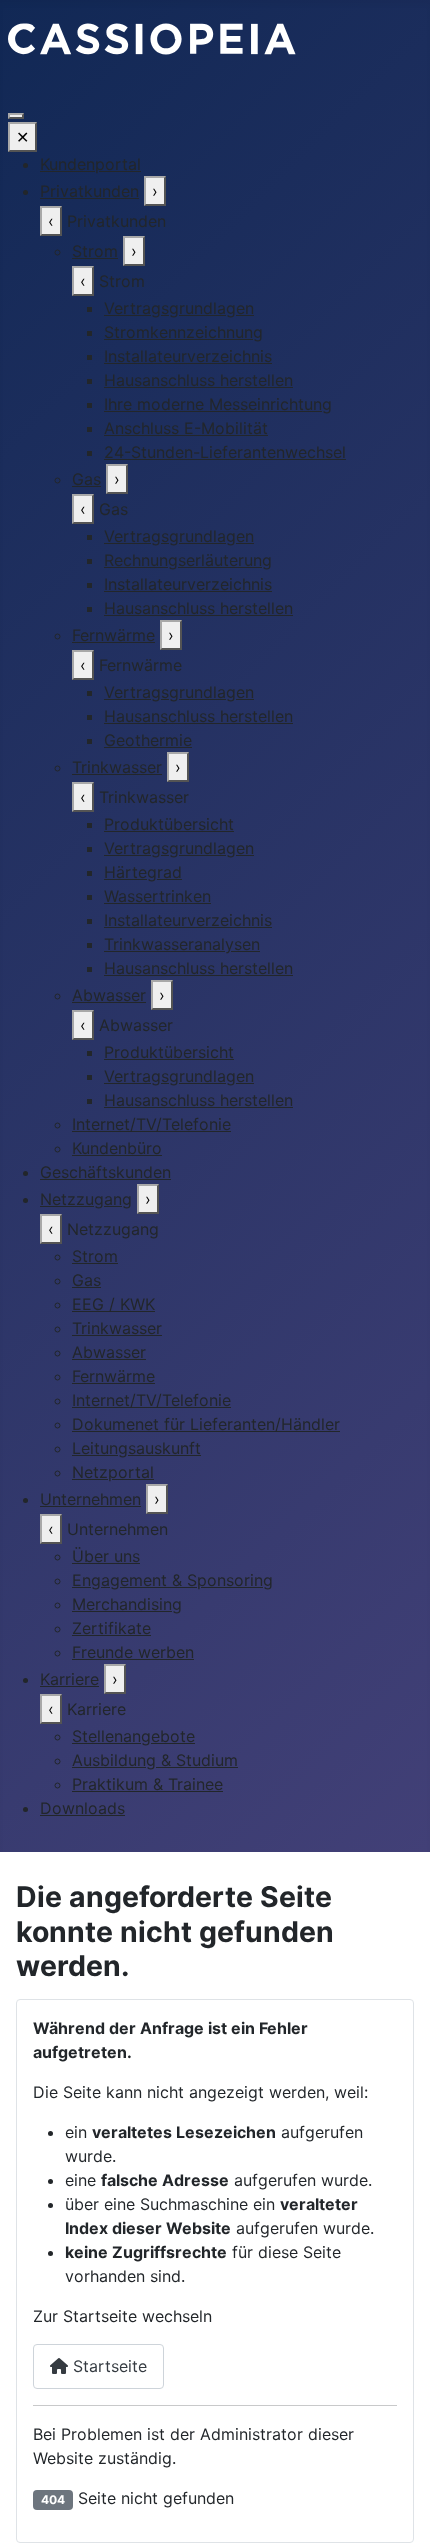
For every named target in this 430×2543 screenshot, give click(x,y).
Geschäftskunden (105, 1172)
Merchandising (127, 1604)
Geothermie (148, 740)
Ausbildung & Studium (155, 1760)
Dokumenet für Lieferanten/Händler (206, 1424)
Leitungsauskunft (136, 1448)
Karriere (69, 1679)
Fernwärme (113, 635)
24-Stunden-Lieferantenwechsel (225, 452)
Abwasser (109, 995)
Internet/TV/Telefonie (151, 1124)
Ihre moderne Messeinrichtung (218, 404)
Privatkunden (89, 191)
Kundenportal (90, 164)
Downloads (82, 1808)
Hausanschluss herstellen (198, 380)
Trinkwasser (117, 767)
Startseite (107, 2366)
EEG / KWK (113, 1304)
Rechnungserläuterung (188, 560)
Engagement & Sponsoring (172, 1580)
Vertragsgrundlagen (179, 308)
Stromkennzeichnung (183, 332)
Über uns (106, 1556)
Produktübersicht (169, 824)
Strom (95, 251)
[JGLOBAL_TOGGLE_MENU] (16, 116)
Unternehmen (90, 1499)
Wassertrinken (157, 896)
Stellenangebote (133, 1736)
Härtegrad (143, 872)
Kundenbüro (117, 1148)
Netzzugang (86, 1199)
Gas (86, 479)
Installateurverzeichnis (188, 356)
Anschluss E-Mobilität (186, 428)
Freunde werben (133, 1652)
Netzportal (113, 1472)
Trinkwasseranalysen (182, 944)
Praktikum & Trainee (147, 1784)
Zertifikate (111, 1628)
